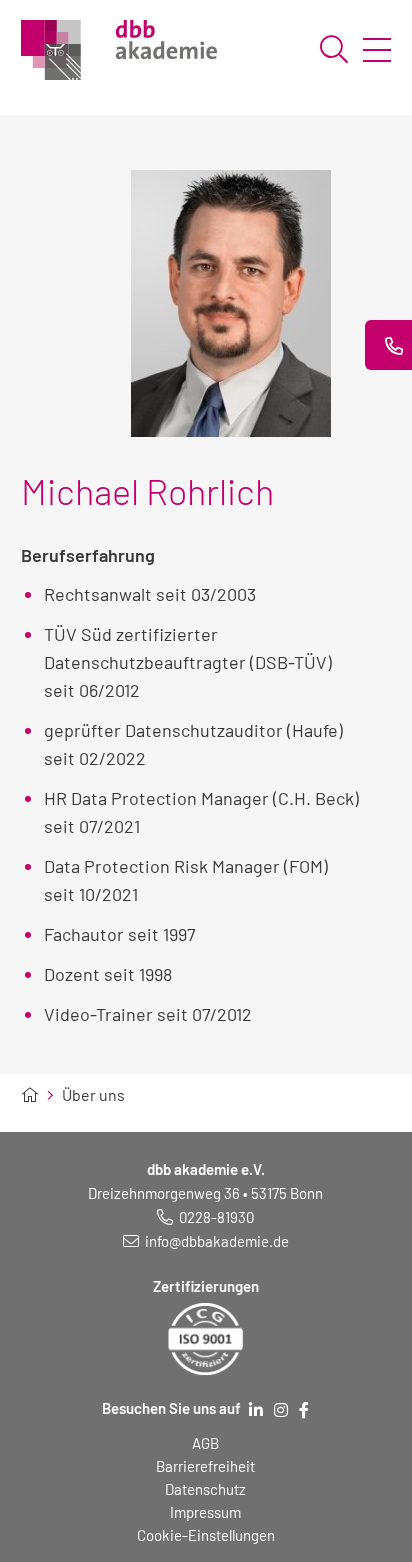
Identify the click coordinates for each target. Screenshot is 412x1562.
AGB (205, 1443)
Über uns (93, 1095)
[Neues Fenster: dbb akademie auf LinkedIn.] (256, 1410)
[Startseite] (30, 1095)
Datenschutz (205, 1489)
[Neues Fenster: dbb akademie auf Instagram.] (281, 1410)
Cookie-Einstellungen (206, 1535)
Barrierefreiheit (205, 1466)
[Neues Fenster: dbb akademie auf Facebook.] (304, 1410)
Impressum (205, 1512)
